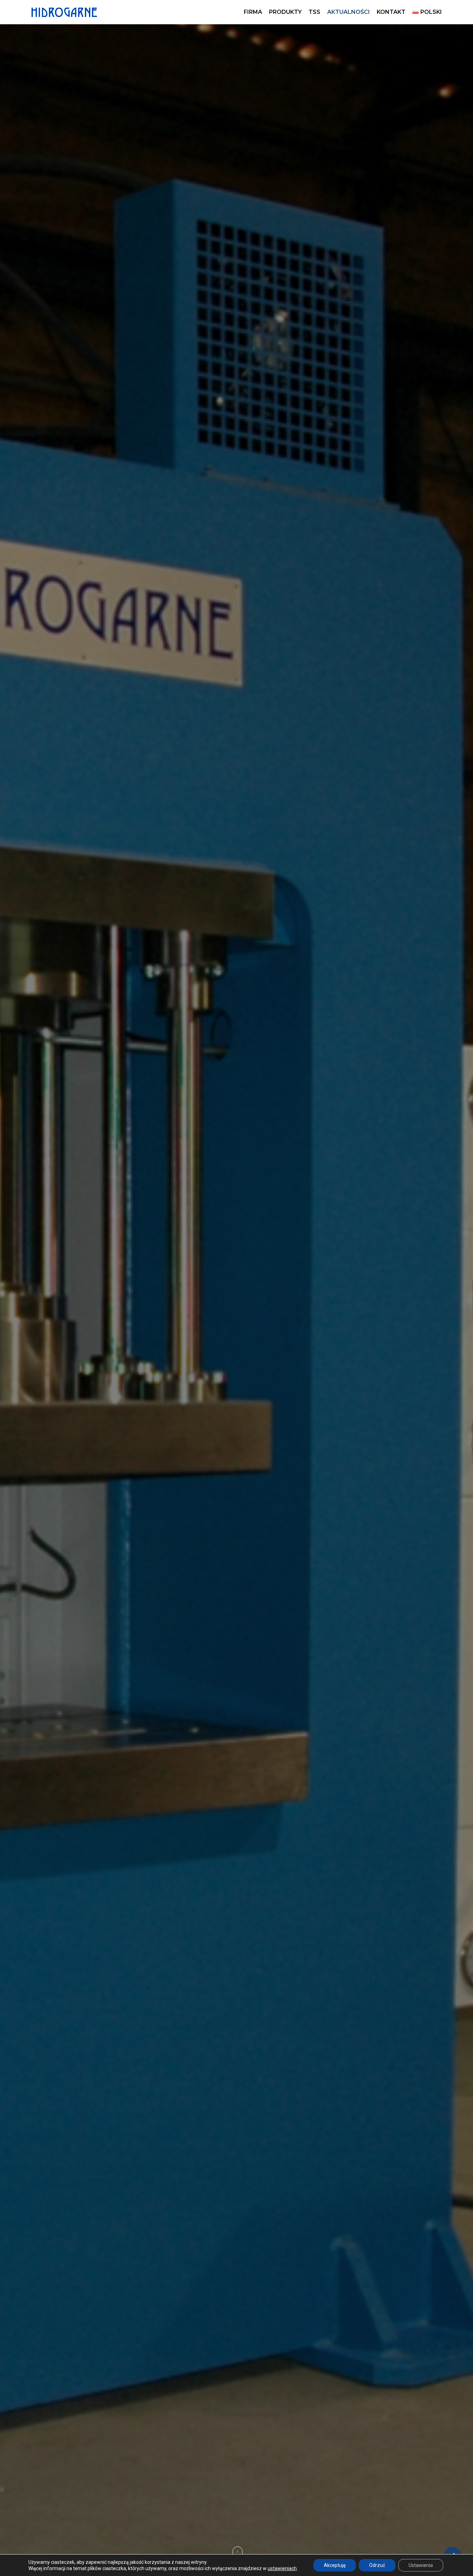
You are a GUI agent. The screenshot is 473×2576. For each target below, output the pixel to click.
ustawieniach (282, 2568)
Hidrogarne (236, 1337)
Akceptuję (335, 2565)
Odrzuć (377, 2565)
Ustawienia (421, 2565)
